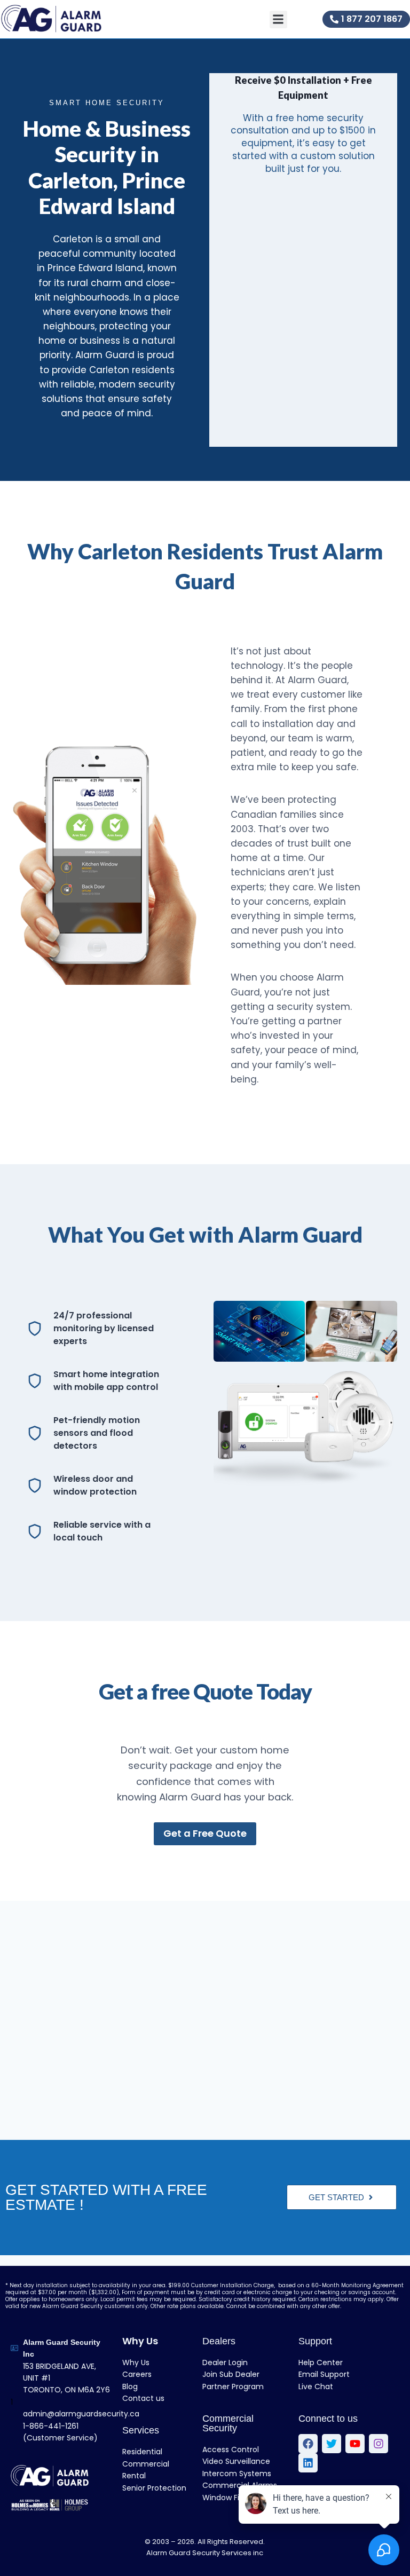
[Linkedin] (308, 2463)
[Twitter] (332, 2444)
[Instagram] (379, 2444)
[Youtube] (355, 2444)
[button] (278, 19)
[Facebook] (308, 2444)
